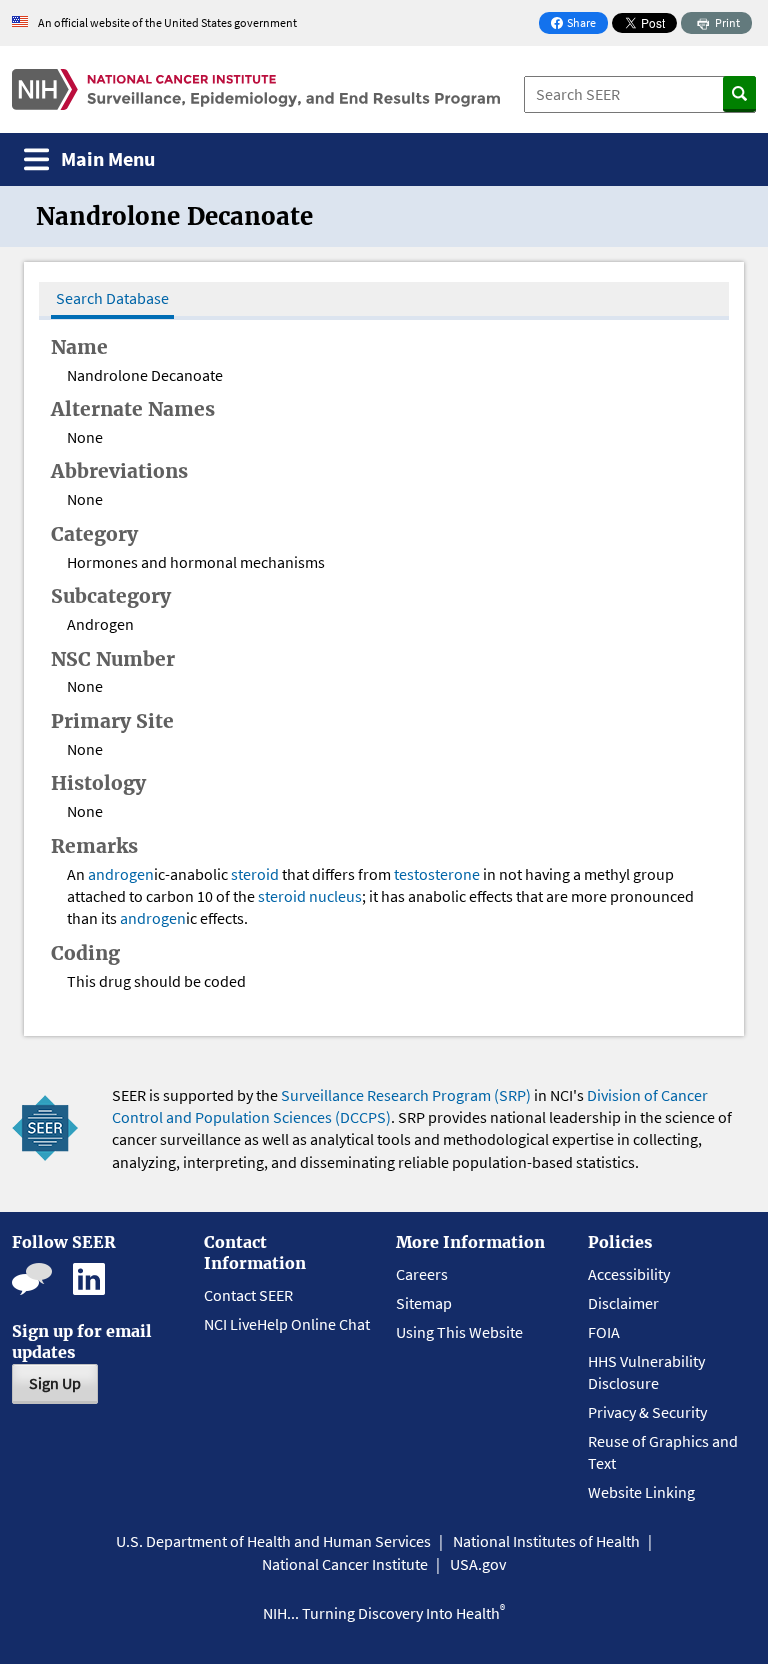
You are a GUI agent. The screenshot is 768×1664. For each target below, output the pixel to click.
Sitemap (424, 1303)
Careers (422, 1274)
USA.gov (478, 1564)
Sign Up (55, 1383)
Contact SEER (248, 1295)
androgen (121, 874)
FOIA (604, 1332)
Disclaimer (623, 1303)
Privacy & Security (647, 1412)
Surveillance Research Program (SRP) (406, 1095)
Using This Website (459, 1332)
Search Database (112, 298)
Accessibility (629, 1274)
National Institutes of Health (546, 1541)
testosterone (437, 874)
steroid (255, 874)
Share (579, 24)
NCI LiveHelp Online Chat (287, 1324)
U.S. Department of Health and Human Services (273, 1541)
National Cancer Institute (345, 1564)
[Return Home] (256, 89)
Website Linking (641, 1492)
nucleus (335, 896)
